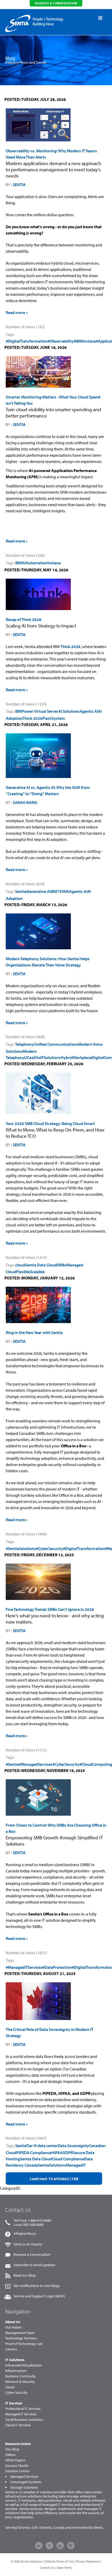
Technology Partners (21, 2338)
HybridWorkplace (76, 1057)
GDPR (68, 2153)
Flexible (23, 1272)
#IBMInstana (85, 341)
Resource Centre (18, 2444)
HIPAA (57, 2153)
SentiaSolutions (52, 2165)
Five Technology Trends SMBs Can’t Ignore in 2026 (50, 1609)
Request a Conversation (32, 2254)
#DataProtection (57, 1967)
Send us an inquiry (28, 2244)
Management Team (20, 2333)
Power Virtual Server (40, 711)
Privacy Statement (88, 2561)
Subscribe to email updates (35, 2265)
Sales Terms (64, 2568)
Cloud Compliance (68, 2159)
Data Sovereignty (73, 2146)
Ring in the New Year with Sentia (34, 1332)
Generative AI (38, 891)
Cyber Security (16, 2392)
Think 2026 (70, 646)
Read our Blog (24, 2275)
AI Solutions (69, 711)
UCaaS (30, 1057)
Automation (36, 563)
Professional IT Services (23, 2409)
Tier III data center (42, 2146)
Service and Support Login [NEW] (39, 2296)
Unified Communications (56, 1044)
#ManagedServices (36, 1764)
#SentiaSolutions (21, 1548)
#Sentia (12, 1764)
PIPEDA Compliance (34, 2153)
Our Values (14, 2327)
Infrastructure (16, 2371)
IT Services (14, 2403)
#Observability (61, 341)
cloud (20, 1265)
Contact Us (47, 2568)
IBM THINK (60, 891)
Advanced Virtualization (24, 2365)
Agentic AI (89, 711)
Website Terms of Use (59, 2561)
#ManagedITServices (24, 1967)
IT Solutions (15, 2360)
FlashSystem (54, 718)
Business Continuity (21, 2376)
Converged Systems (26, 2482)
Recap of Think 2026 (24, 619)
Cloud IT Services (18, 2425)
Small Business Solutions (24, 2420)
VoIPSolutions (48, 1057)
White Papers (15, 2460)
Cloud (10, 2387)
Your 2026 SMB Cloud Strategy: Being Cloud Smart (50, 1123)
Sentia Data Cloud (41, 1265)
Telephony (24, 1044)
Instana (54, 563)
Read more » (17, 312)
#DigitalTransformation (27, 341)
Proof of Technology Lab (24, 2344)
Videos (10, 2455)
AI (24, 563)
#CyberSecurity (49, 1548)
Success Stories (17, 2466)
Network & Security (20, 2382)
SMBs (62, 1265)
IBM (18, 563)
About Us (13, 2322)
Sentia (19, 185)
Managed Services (24, 2476)
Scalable (37, 1272)
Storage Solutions (24, 2487)
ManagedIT (76, 2165)
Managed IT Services (21, 2414)
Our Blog (12, 2449)
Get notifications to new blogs (37, 2286)
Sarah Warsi (25, 802)
